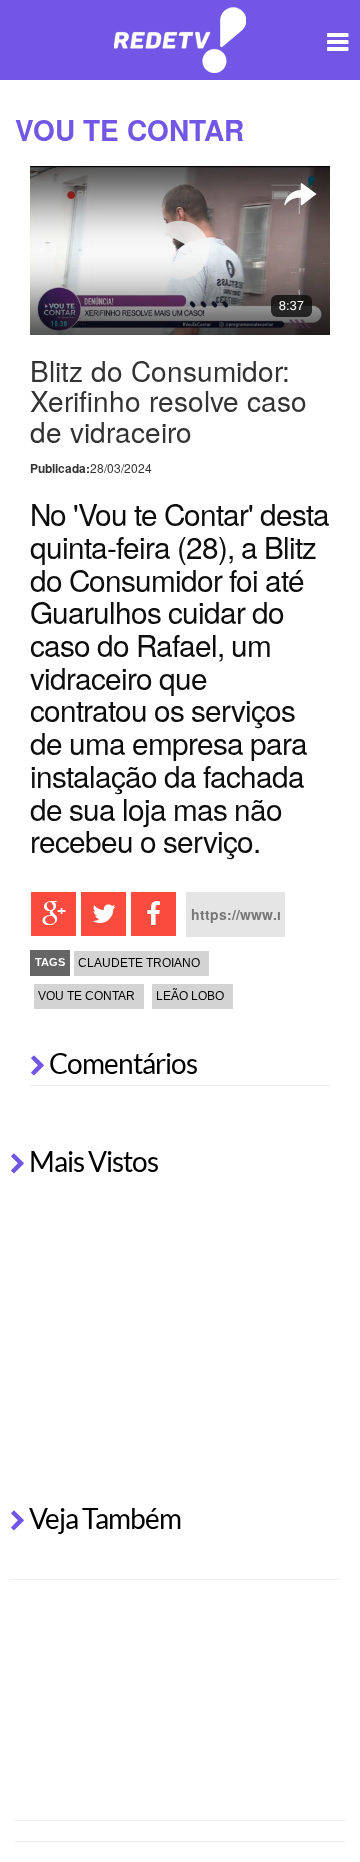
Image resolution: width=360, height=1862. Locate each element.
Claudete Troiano (139, 963)
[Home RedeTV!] (180, 37)
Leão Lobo (190, 996)
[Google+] (53, 914)
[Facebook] (153, 914)
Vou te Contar (86, 996)
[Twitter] (103, 914)
